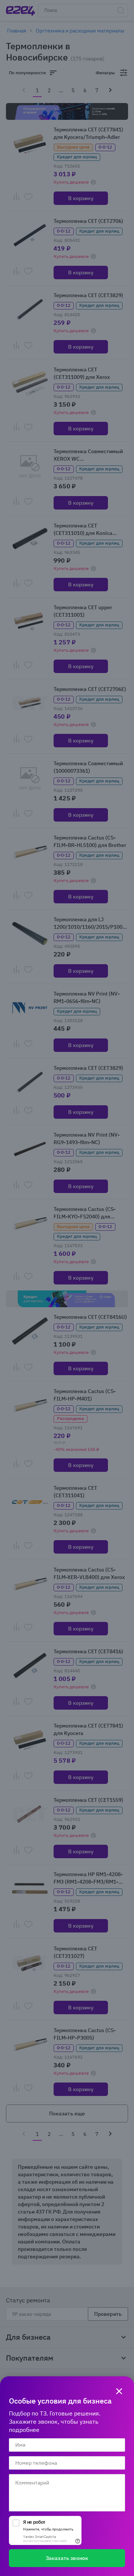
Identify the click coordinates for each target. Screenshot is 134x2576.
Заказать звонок (67, 2558)
